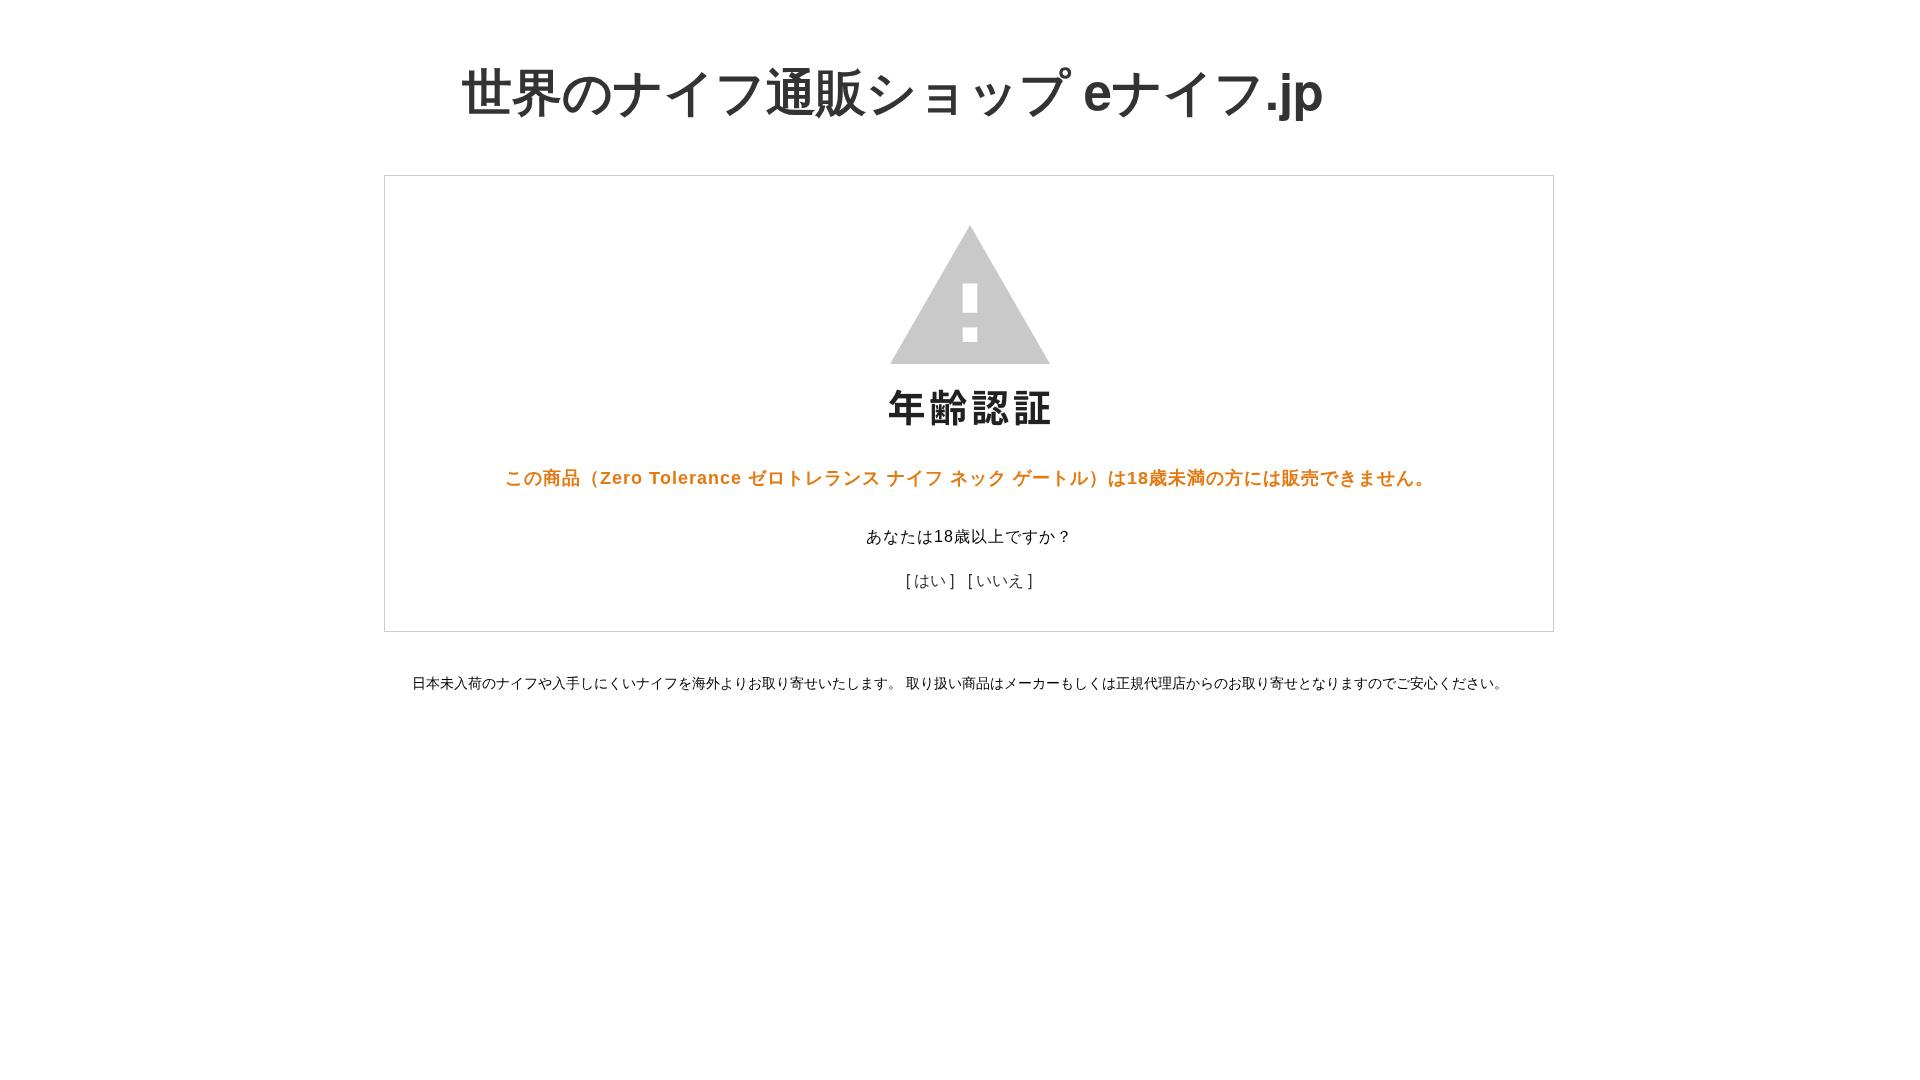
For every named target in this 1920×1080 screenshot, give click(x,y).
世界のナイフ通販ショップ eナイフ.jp (893, 89)
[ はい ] (930, 579)
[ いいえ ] (1000, 579)
